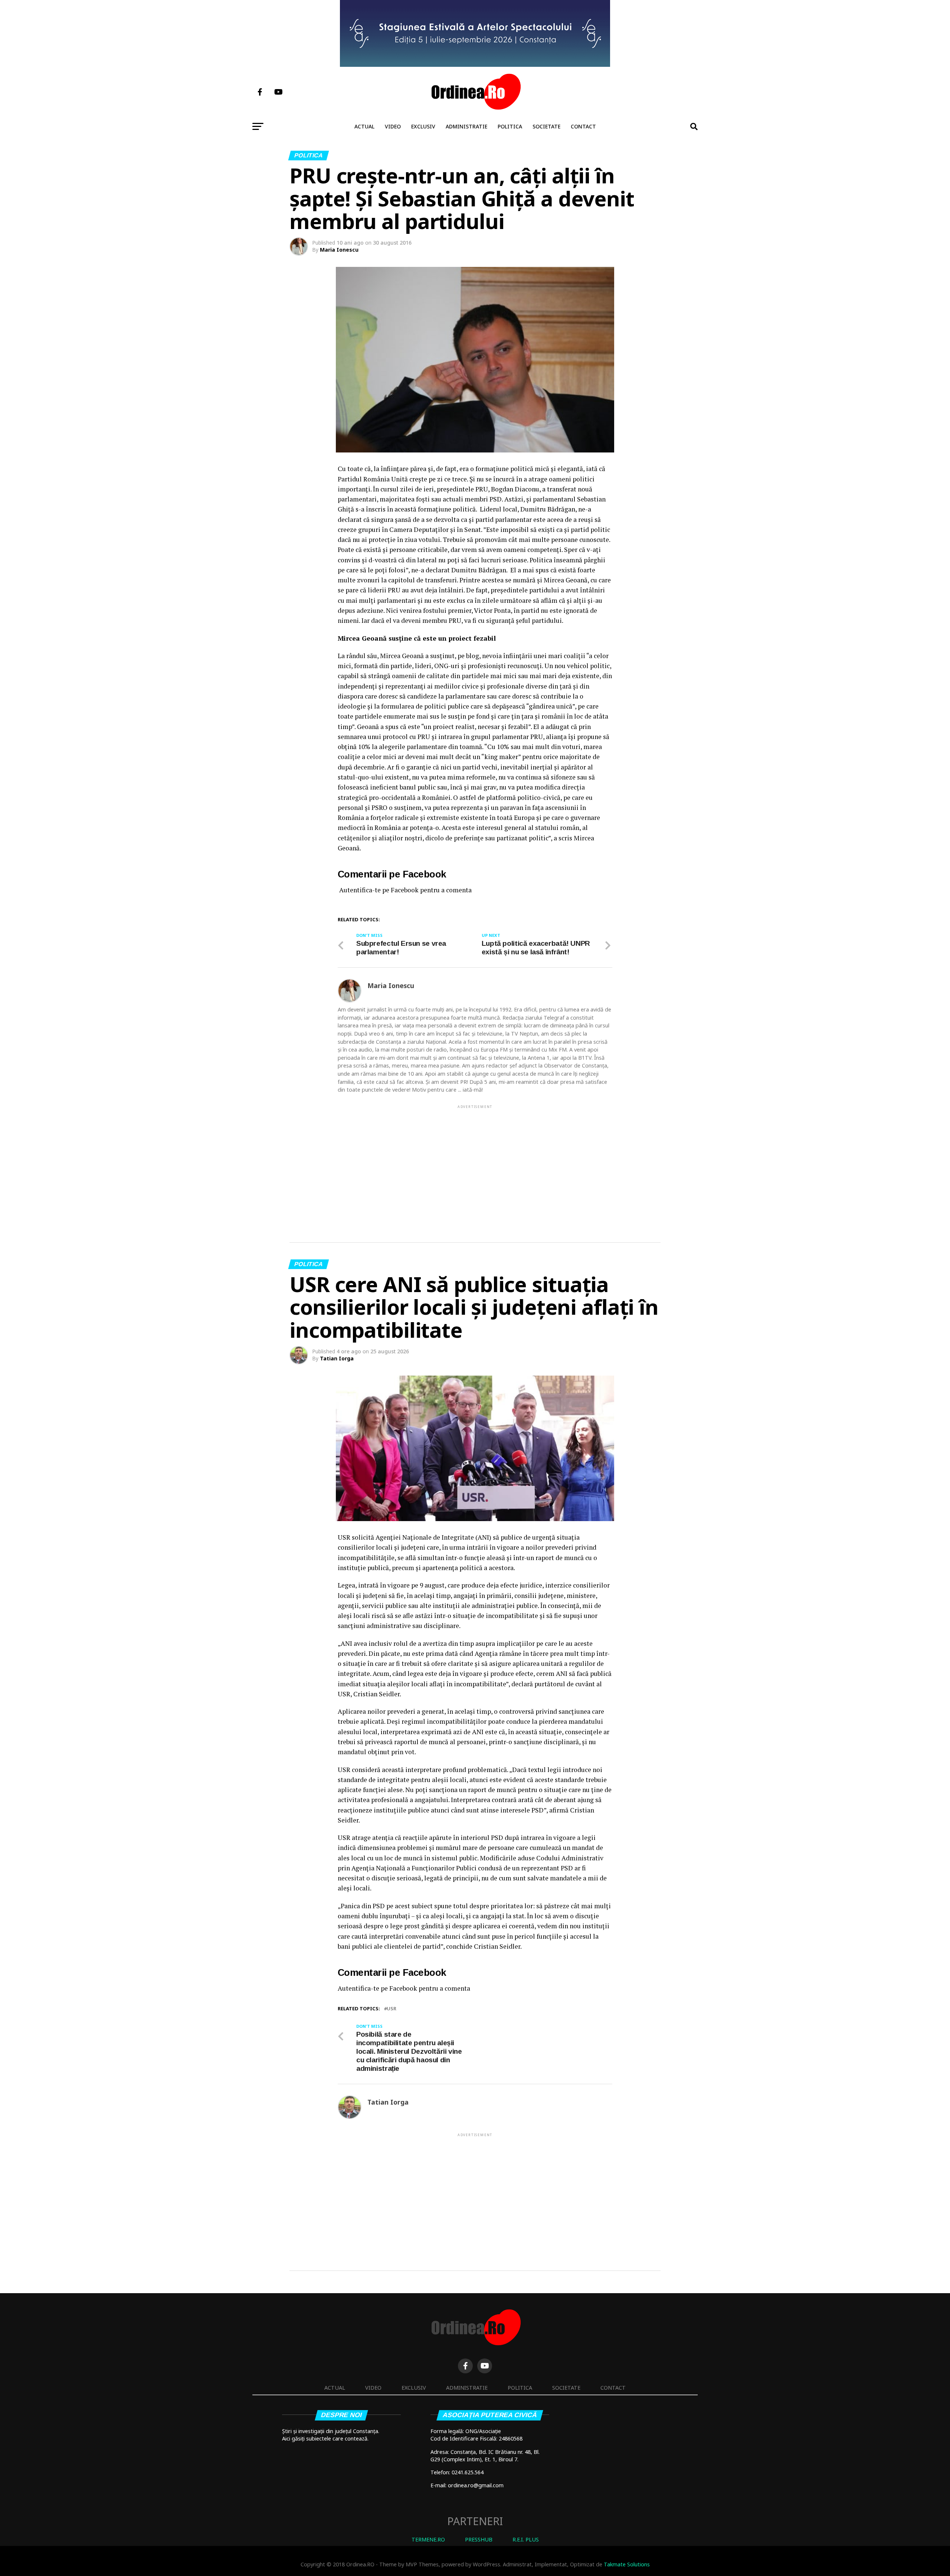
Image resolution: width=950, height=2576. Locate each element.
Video (393, 126)
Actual (364, 126)
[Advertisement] (475, 1162)
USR (392, 2009)
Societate (546, 126)
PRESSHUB (479, 2539)
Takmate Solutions (627, 2564)
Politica (510, 126)
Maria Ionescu (339, 250)
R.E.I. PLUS (526, 2539)
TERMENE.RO (428, 2539)
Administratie (466, 126)
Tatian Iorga (337, 1358)
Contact (583, 126)
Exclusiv (423, 126)
